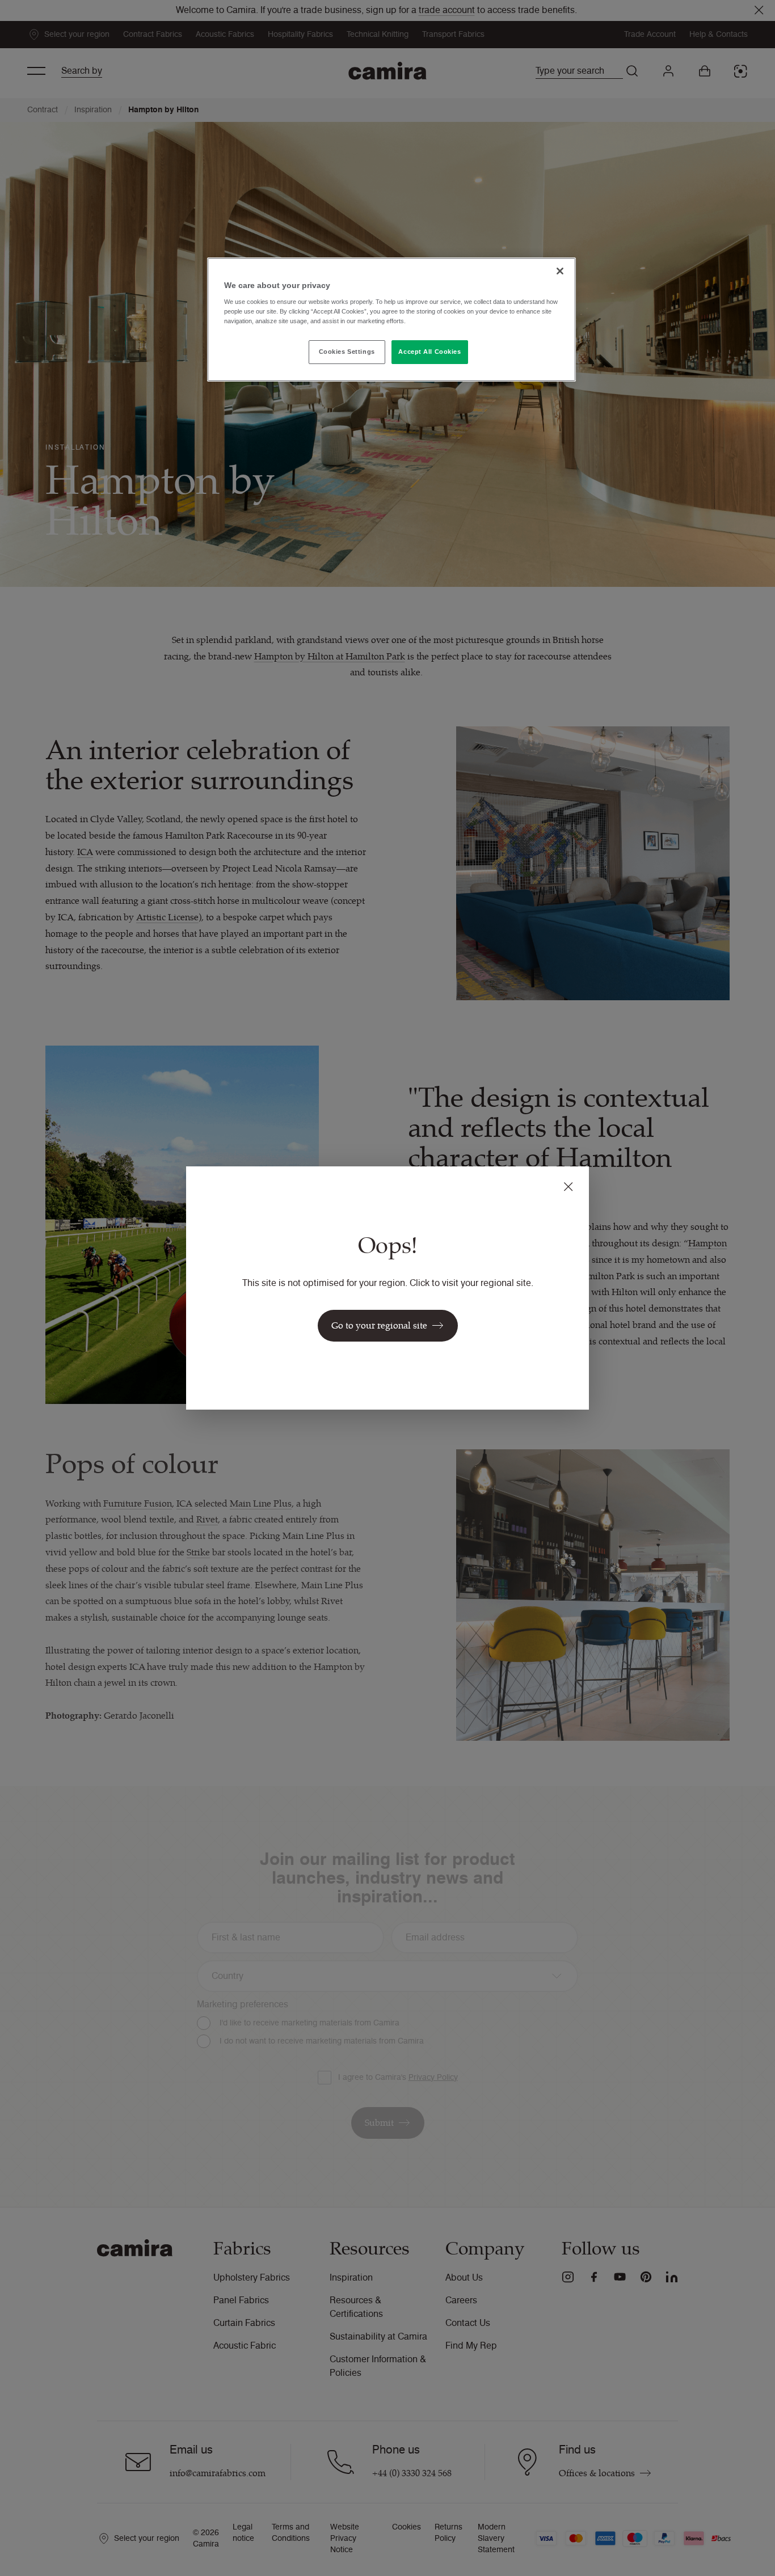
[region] (391, 320)
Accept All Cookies (429, 352)
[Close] (560, 271)
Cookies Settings (347, 352)
